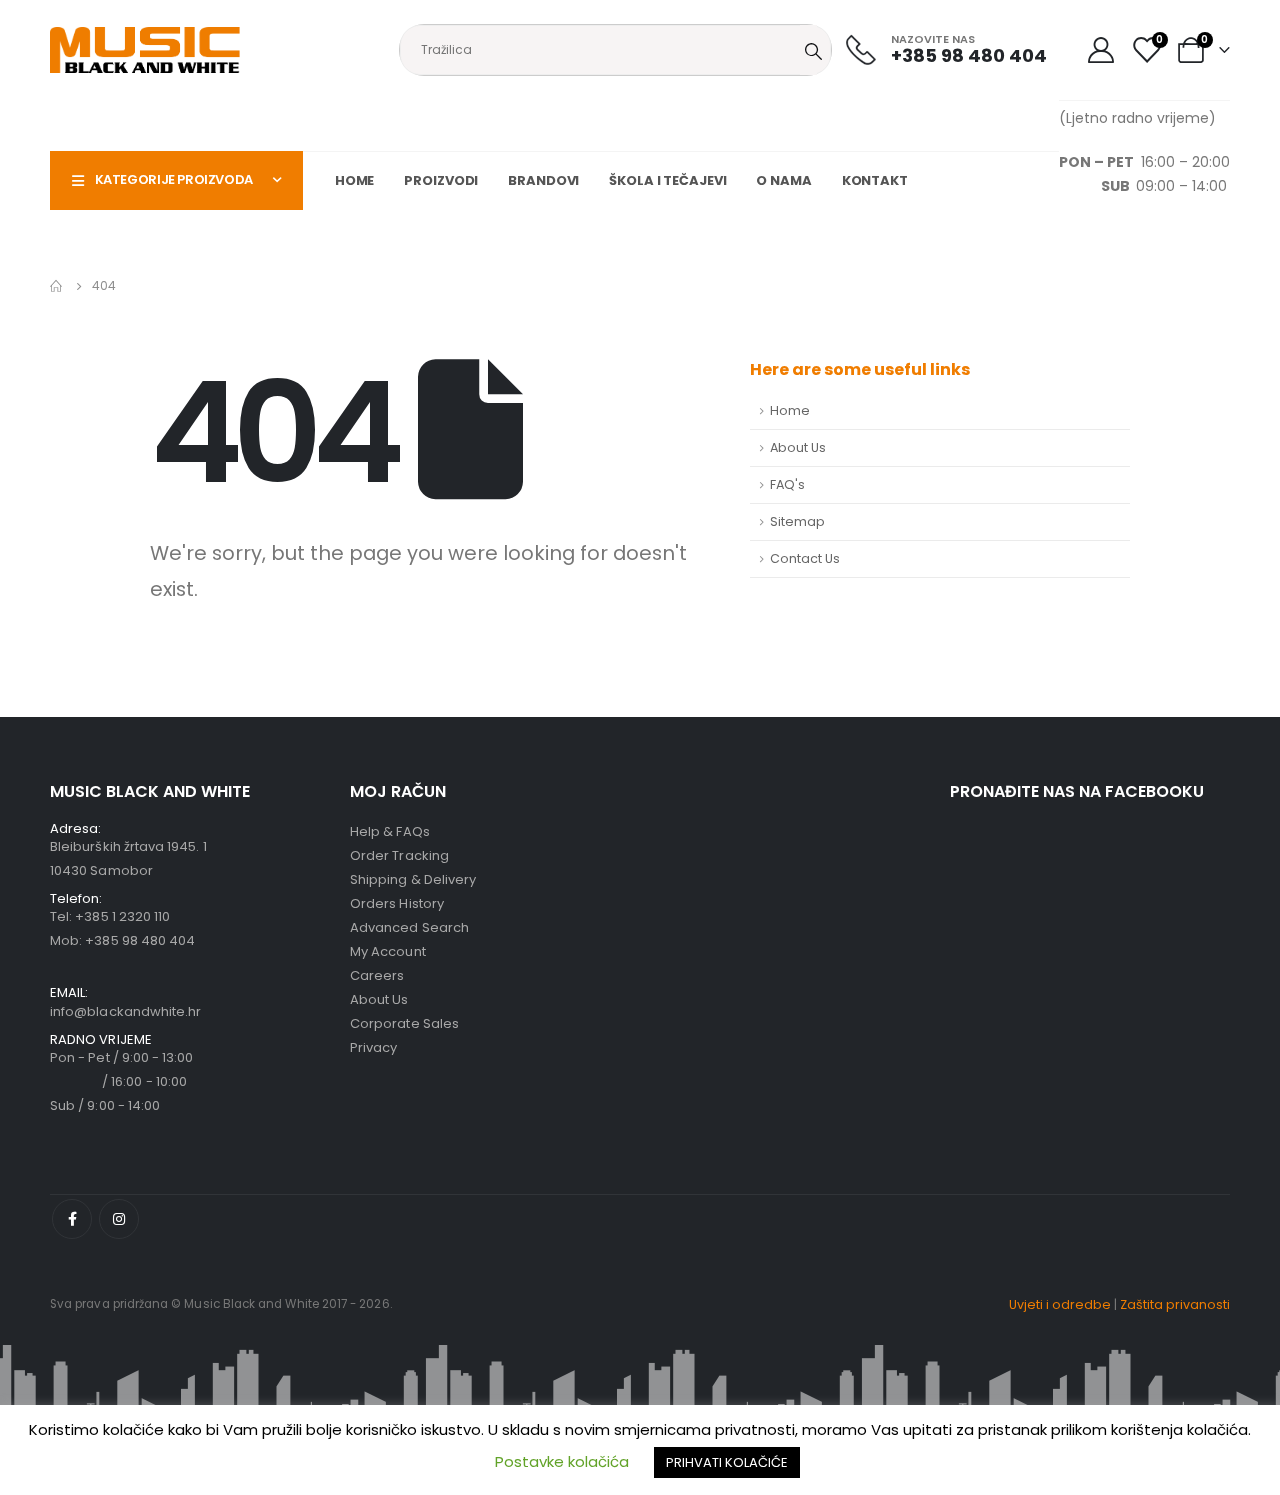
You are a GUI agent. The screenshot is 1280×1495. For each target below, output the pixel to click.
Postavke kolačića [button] (562, 1461)
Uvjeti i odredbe (1060, 1304)
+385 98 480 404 (140, 940)
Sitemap (797, 521)
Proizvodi (441, 180)
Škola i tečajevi (667, 180)
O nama (783, 180)
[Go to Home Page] (57, 286)
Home (355, 180)
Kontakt (875, 180)
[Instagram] (119, 1219)
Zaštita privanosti (1175, 1304)
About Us (798, 447)
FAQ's (787, 484)
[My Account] (1100, 50)
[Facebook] (72, 1219)
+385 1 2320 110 (122, 916)
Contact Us (805, 558)
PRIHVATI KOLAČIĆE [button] (727, 1462)
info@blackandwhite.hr (125, 1011)
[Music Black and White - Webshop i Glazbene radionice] (145, 50)
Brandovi (543, 180)
